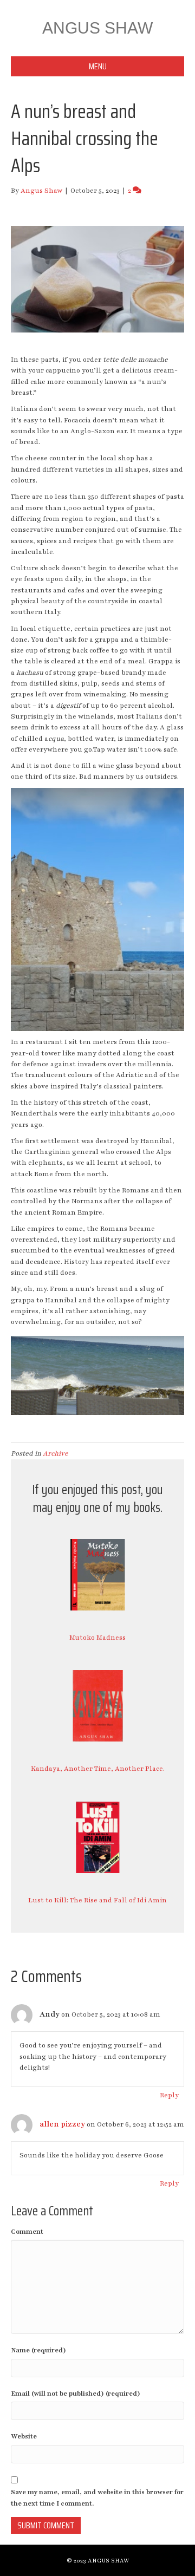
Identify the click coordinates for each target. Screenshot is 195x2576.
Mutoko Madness (97, 1638)
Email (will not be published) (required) (76, 2394)
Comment (27, 2232)
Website (24, 2436)
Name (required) (38, 2350)
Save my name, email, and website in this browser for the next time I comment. (97, 2497)
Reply (169, 2095)
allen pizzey (62, 2124)
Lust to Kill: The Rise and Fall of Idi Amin (97, 1900)
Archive (56, 1453)
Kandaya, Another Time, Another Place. (98, 1769)
